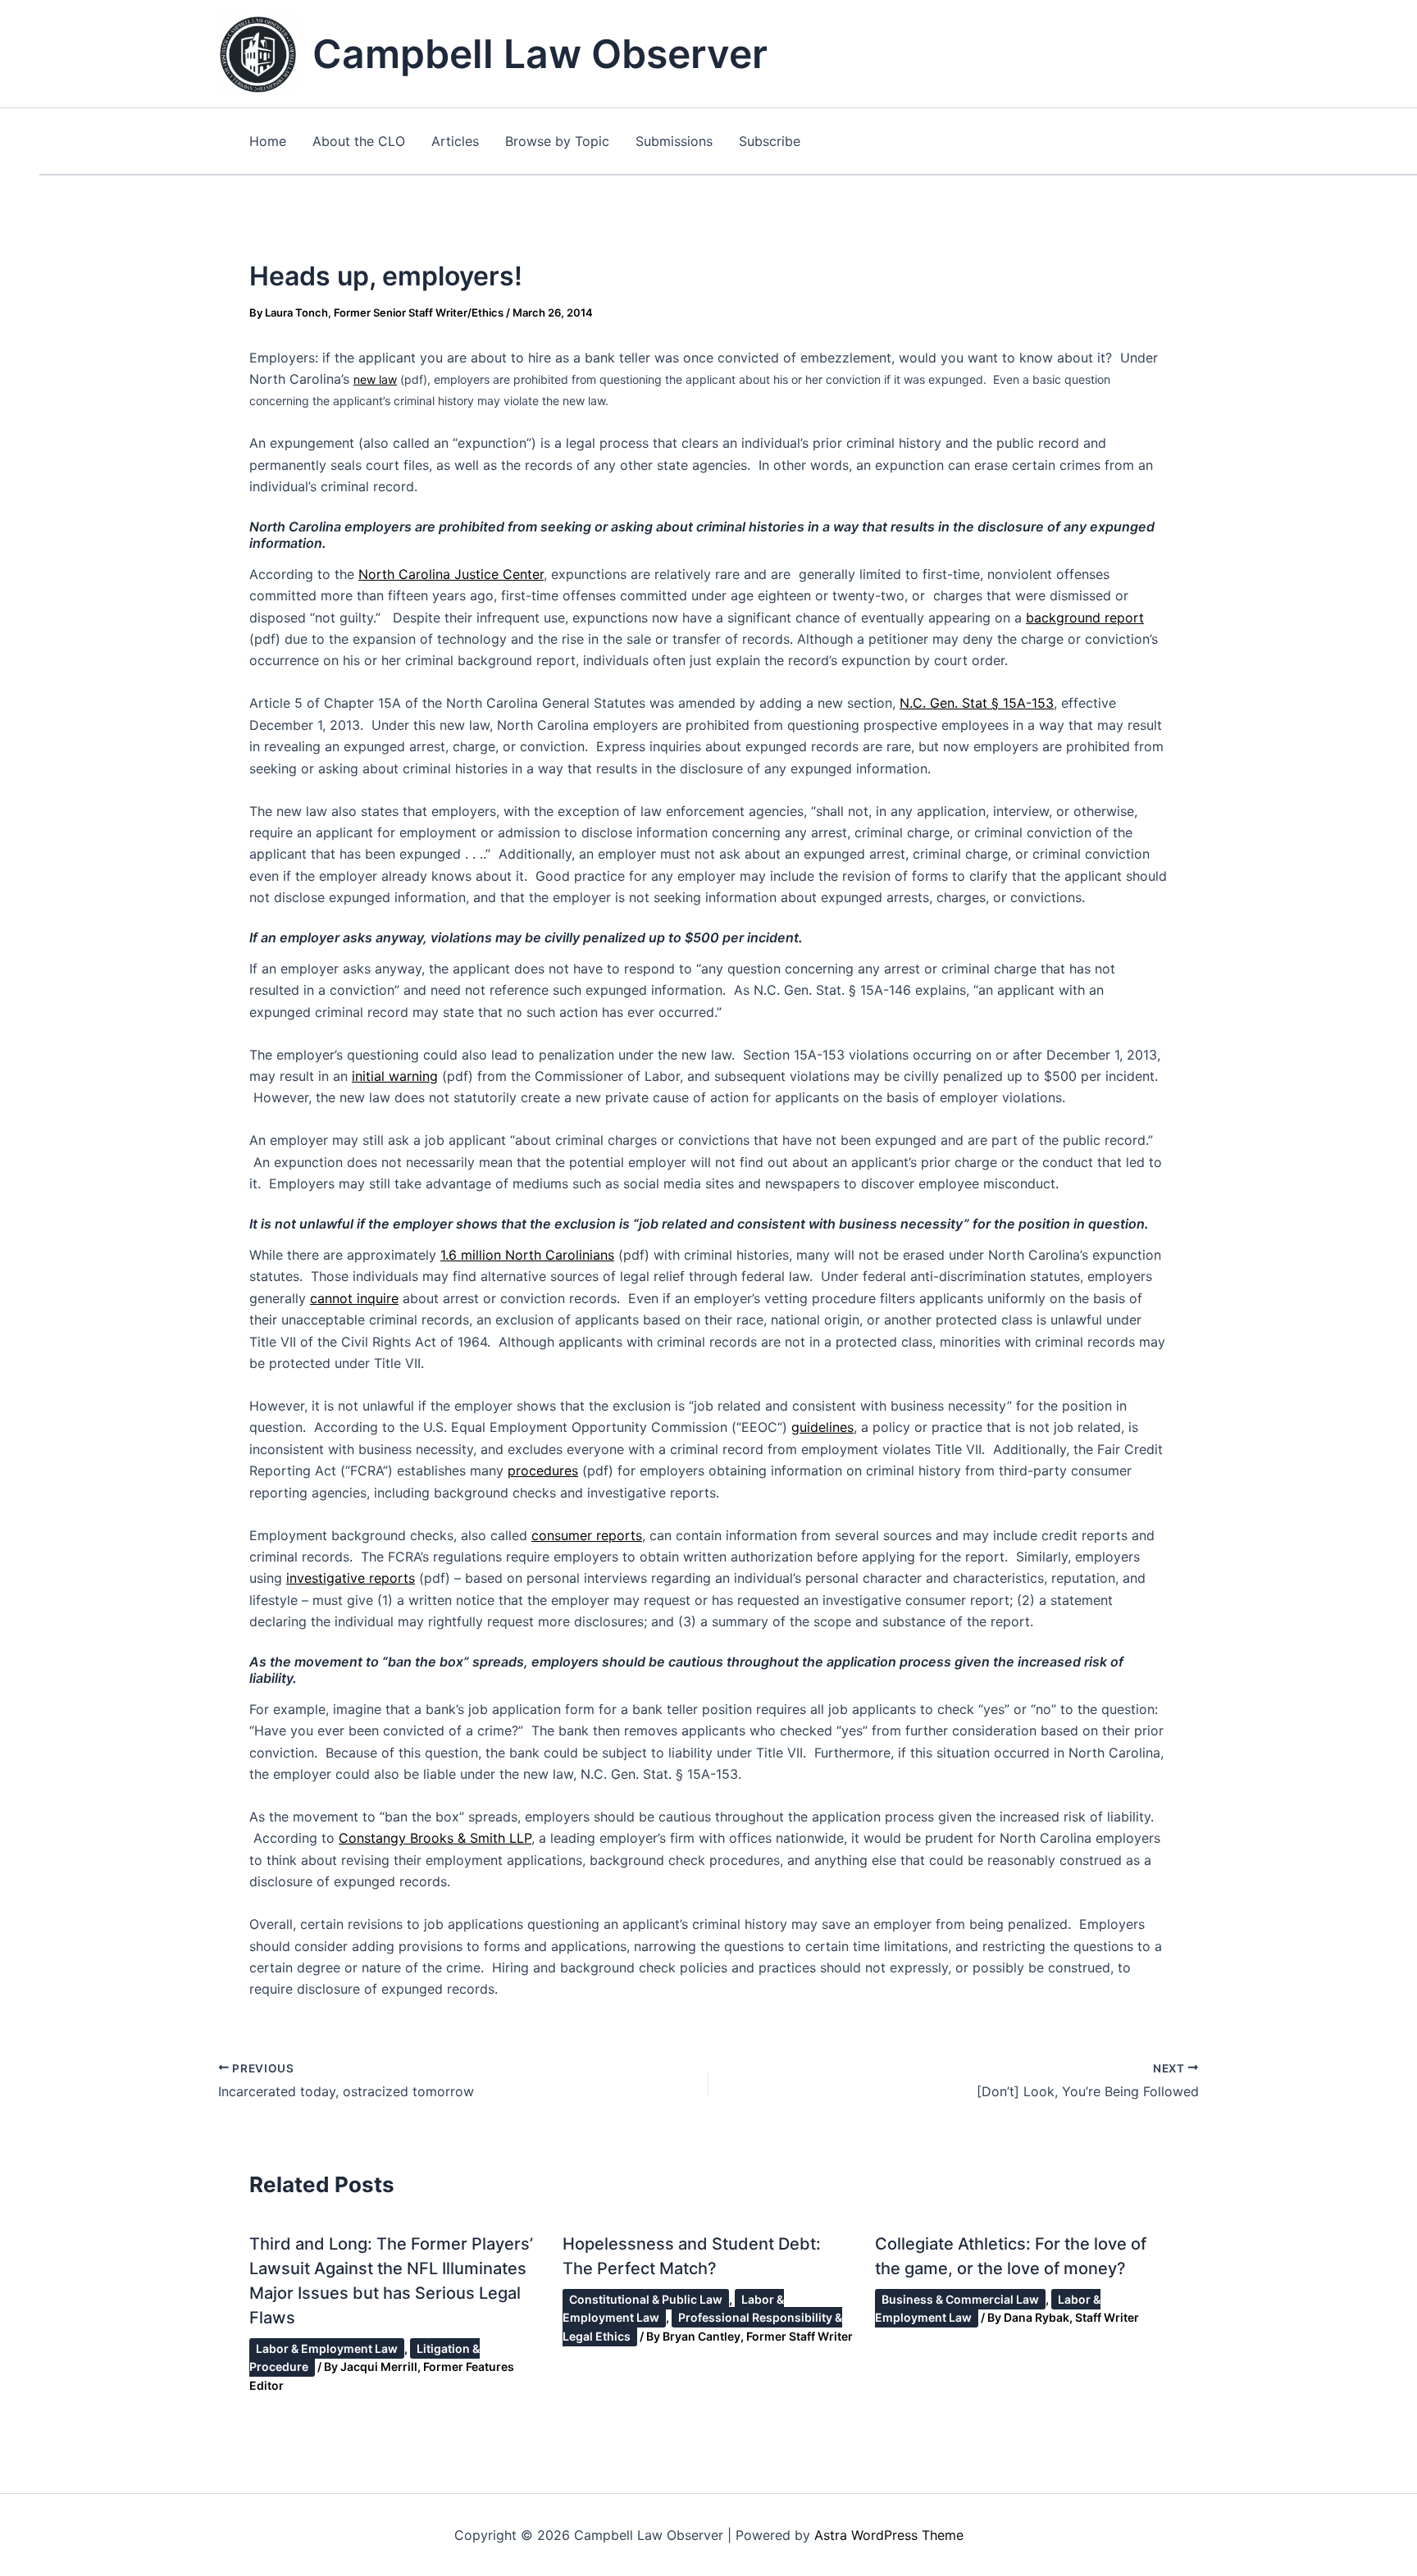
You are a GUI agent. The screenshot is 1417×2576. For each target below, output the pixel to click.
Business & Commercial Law (960, 2299)
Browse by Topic (557, 141)
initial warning (395, 1076)
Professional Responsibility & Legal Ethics (702, 2326)
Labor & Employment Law (327, 2348)
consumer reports (587, 1535)
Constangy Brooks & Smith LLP (435, 1838)
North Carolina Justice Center (451, 574)
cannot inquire (354, 1298)
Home (268, 141)
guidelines (822, 1427)
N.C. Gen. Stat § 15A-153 (977, 703)
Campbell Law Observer (540, 54)
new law (375, 379)
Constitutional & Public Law (646, 2299)
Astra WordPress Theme (889, 2535)
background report (1085, 618)
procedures (543, 1470)
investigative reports (351, 1578)
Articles (455, 141)
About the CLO (359, 141)
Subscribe (770, 141)
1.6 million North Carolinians (527, 1255)
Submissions (674, 141)
